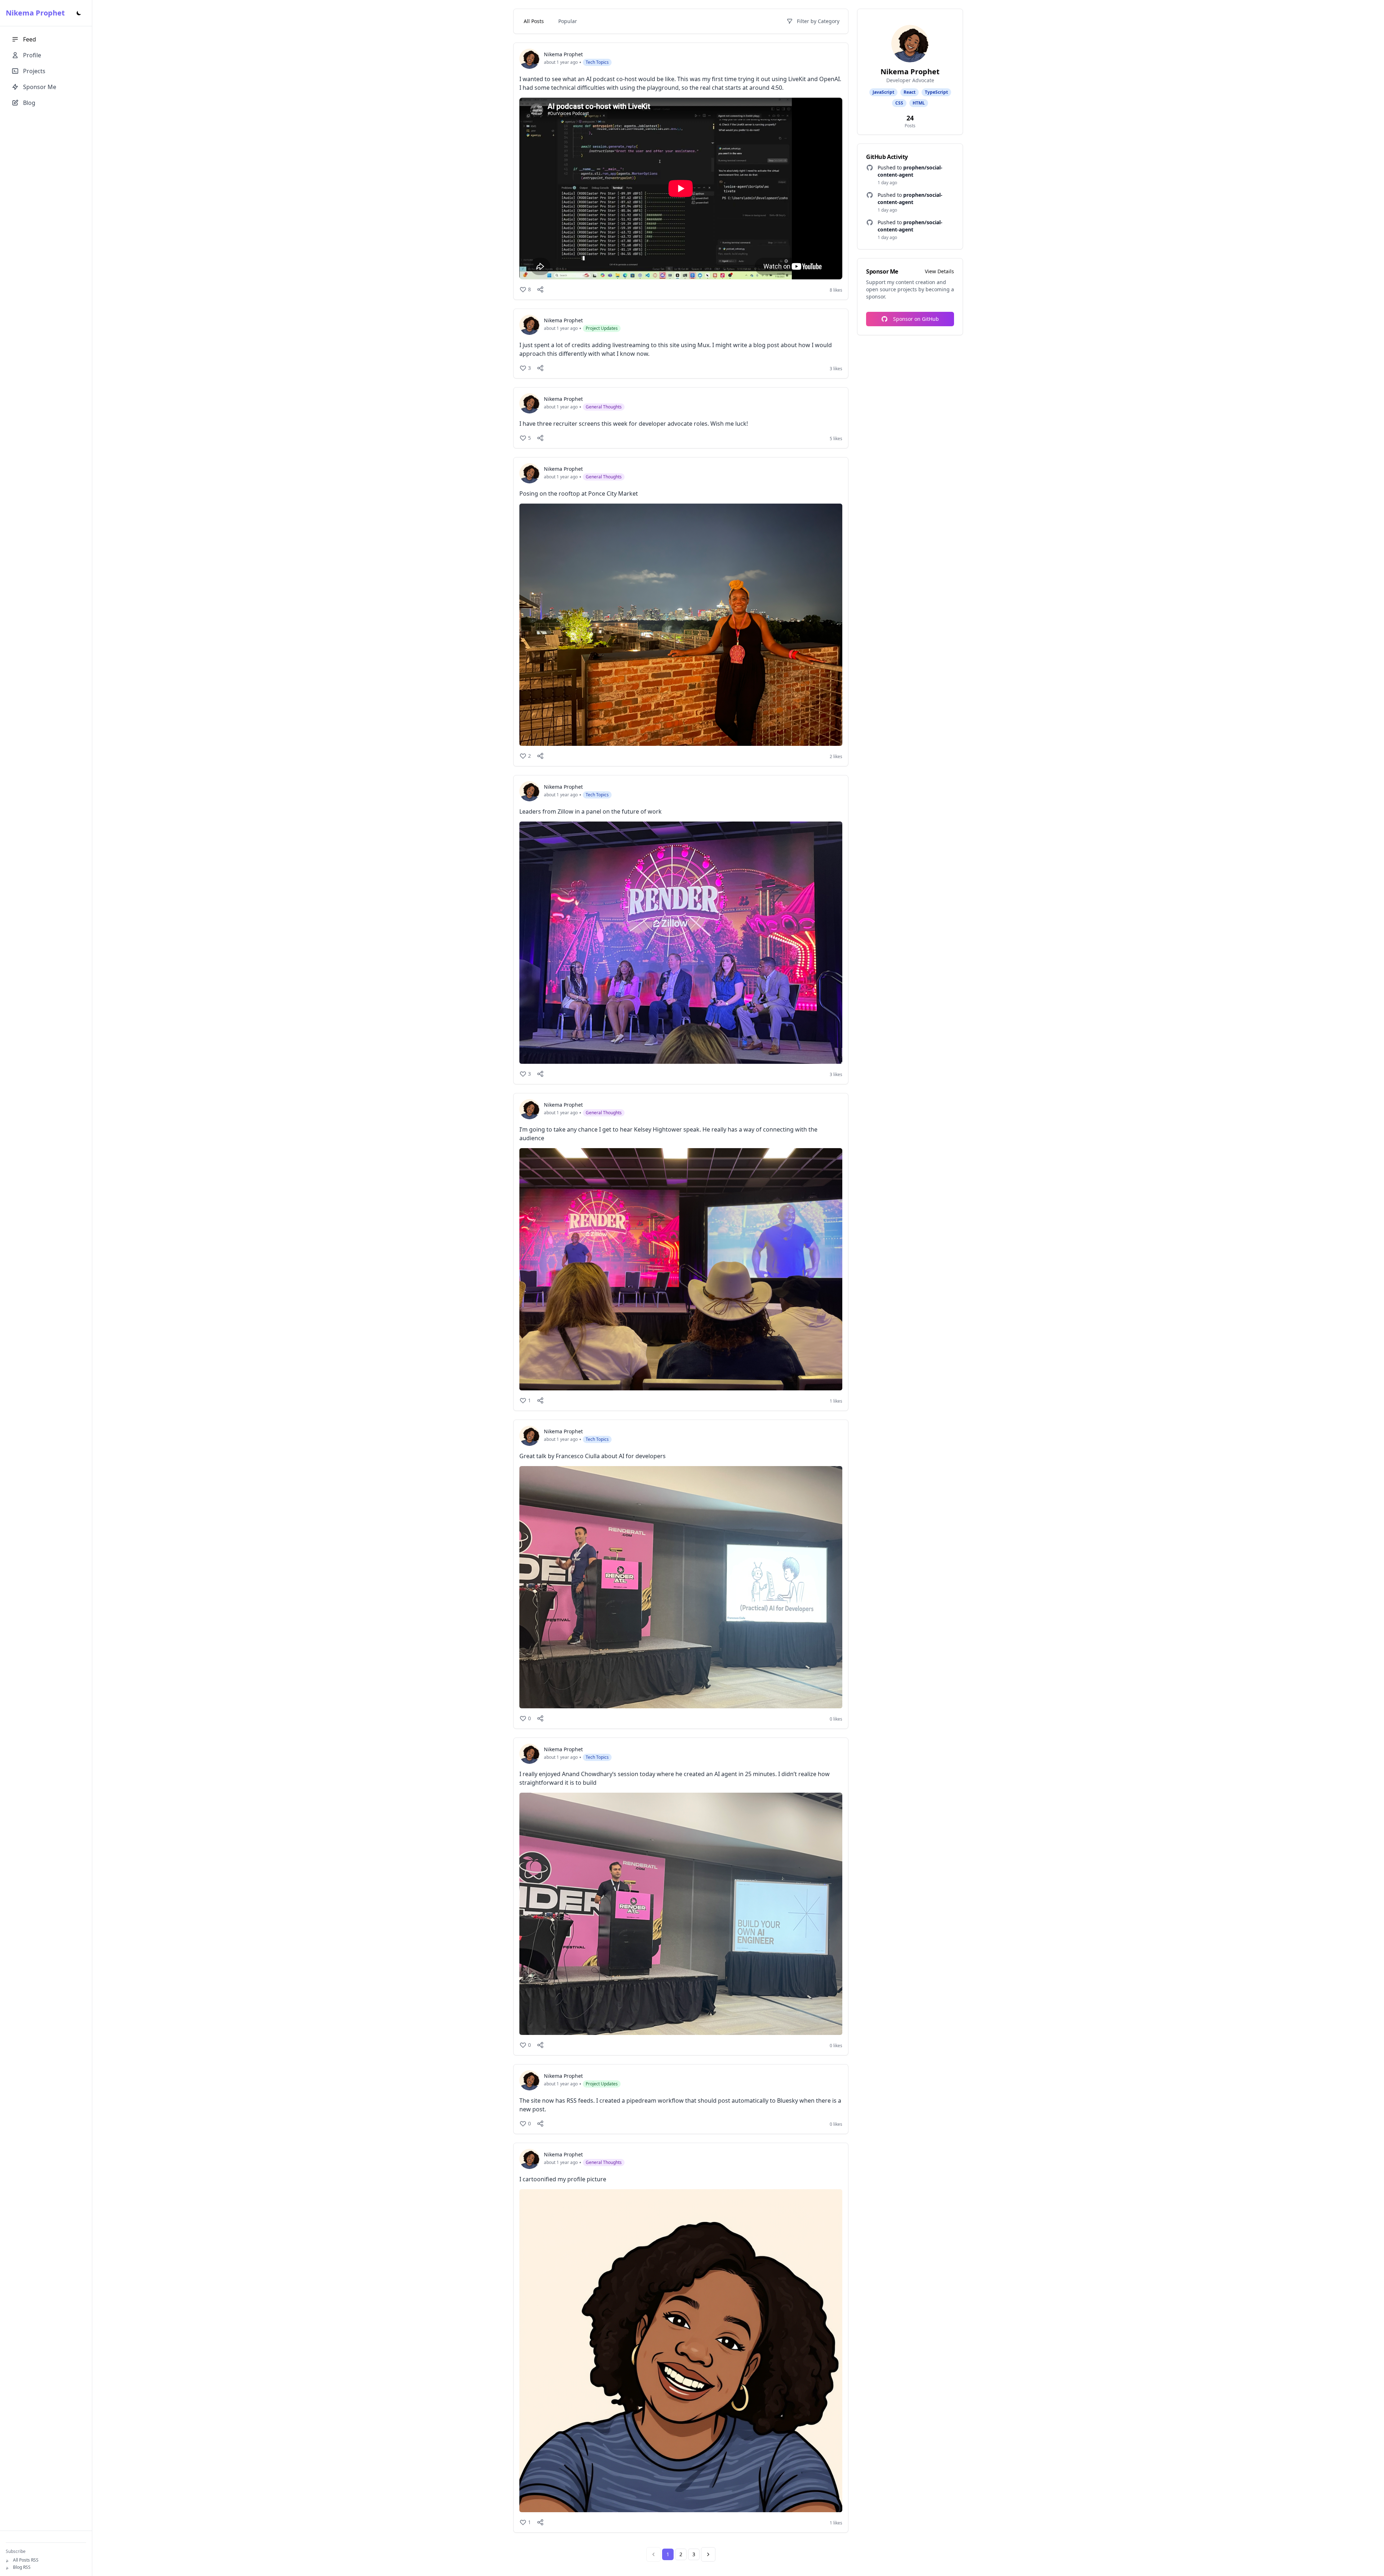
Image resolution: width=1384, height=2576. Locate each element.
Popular (568, 21)
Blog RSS (22, 2567)
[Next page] (708, 2554)
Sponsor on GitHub (916, 319)
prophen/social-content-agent (910, 171)
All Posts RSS (26, 2560)
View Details (939, 271)
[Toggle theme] (79, 13)
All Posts (534, 21)
